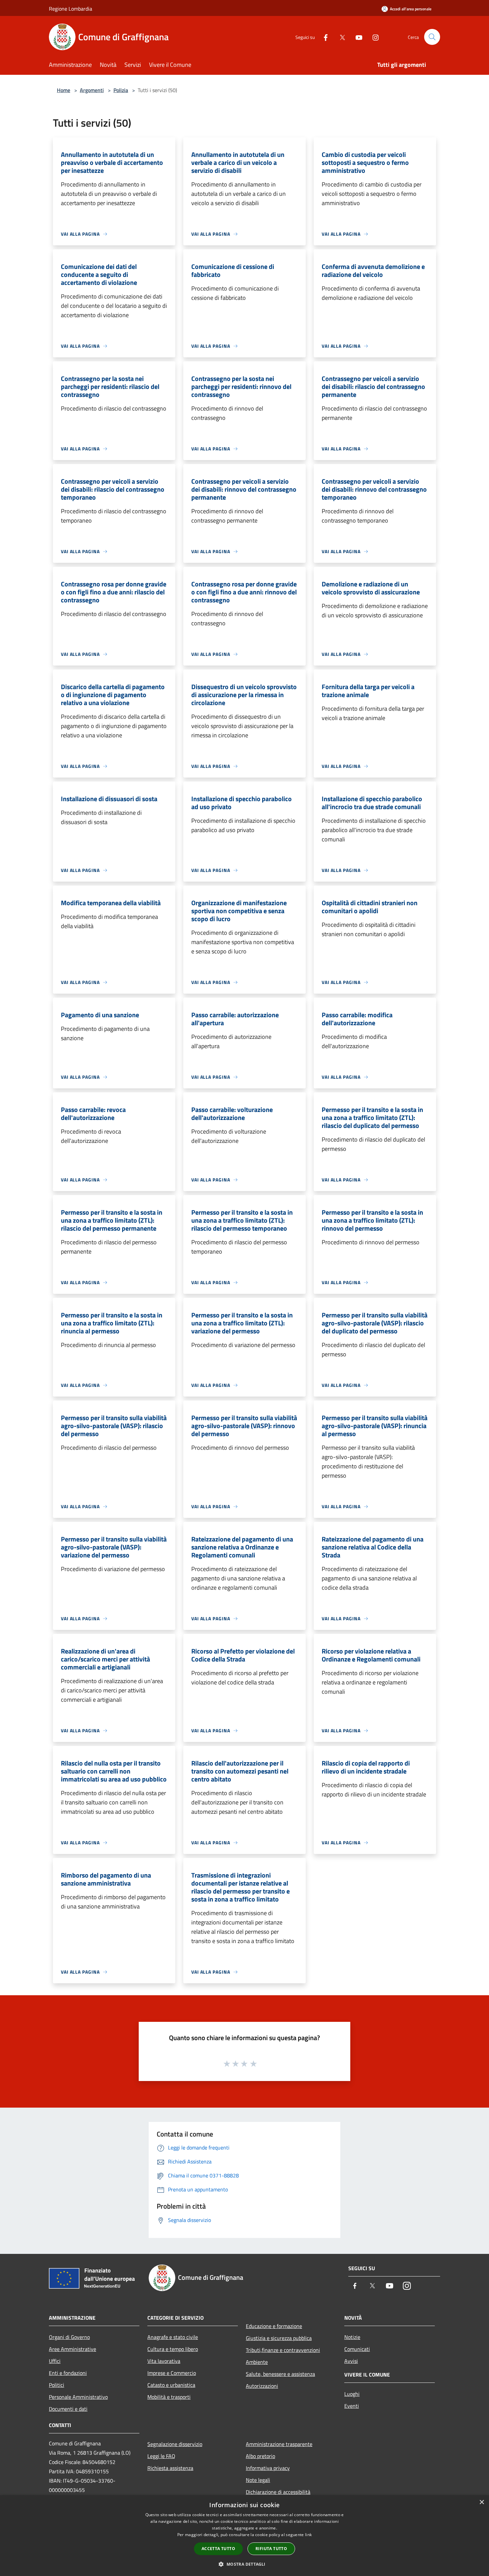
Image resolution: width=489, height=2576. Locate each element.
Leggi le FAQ (161, 2456)
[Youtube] (356, 37)
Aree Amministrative (73, 2349)
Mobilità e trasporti (169, 2397)
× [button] (482, 2502)
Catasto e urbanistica (171, 2385)
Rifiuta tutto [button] (271, 2549)
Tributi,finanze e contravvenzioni (283, 2350)
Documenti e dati (68, 2409)
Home (64, 90)
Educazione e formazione (274, 2326)
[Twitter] (340, 37)
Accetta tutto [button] (218, 2549)
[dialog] (244, 2536)
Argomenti (92, 90)
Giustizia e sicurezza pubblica (279, 2338)
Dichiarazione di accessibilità (278, 2492)
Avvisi (351, 2361)
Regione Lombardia (71, 9)
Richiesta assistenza (170, 2468)
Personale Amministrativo (78, 2397)
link (308, 2535)
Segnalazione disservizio (175, 2444)
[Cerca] (432, 37)
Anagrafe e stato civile (173, 2337)
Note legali (258, 2480)
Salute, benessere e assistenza (280, 2374)
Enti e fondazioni (68, 2373)
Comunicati (357, 2349)
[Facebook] (323, 37)
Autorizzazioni (262, 2386)
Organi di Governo (69, 2337)
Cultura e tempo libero (173, 2349)
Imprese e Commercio (172, 2373)
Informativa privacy (268, 2468)
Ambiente (257, 2362)
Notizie (352, 2337)
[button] (244, 2564)
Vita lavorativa (164, 2361)
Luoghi (352, 2394)
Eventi (352, 2406)
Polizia (121, 90)
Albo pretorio (260, 2456)
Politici (57, 2385)
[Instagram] (373, 37)
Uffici (55, 2361)
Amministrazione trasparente (279, 2444)
